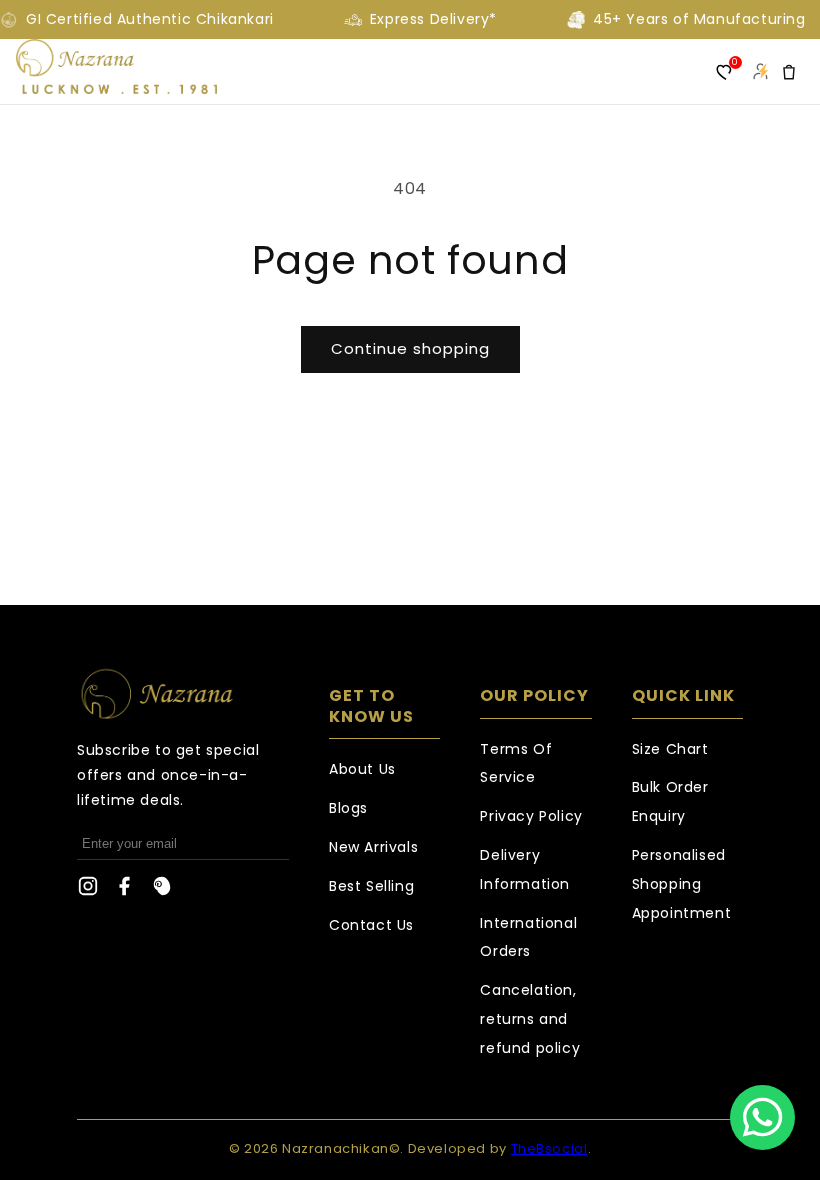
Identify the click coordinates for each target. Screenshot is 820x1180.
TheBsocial (549, 1148)
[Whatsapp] (762, 1117)
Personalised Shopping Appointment (682, 884)
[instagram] (88, 891)
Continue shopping (410, 348)
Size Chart (670, 749)
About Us (362, 769)
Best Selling (371, 886)
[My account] (760, 72)
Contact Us (371, 925)
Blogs (348, 808)
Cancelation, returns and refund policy (530, 1019)
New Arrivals (373, 847)
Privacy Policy (531, 816)
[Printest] (162, 891)
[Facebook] (125, 891)
